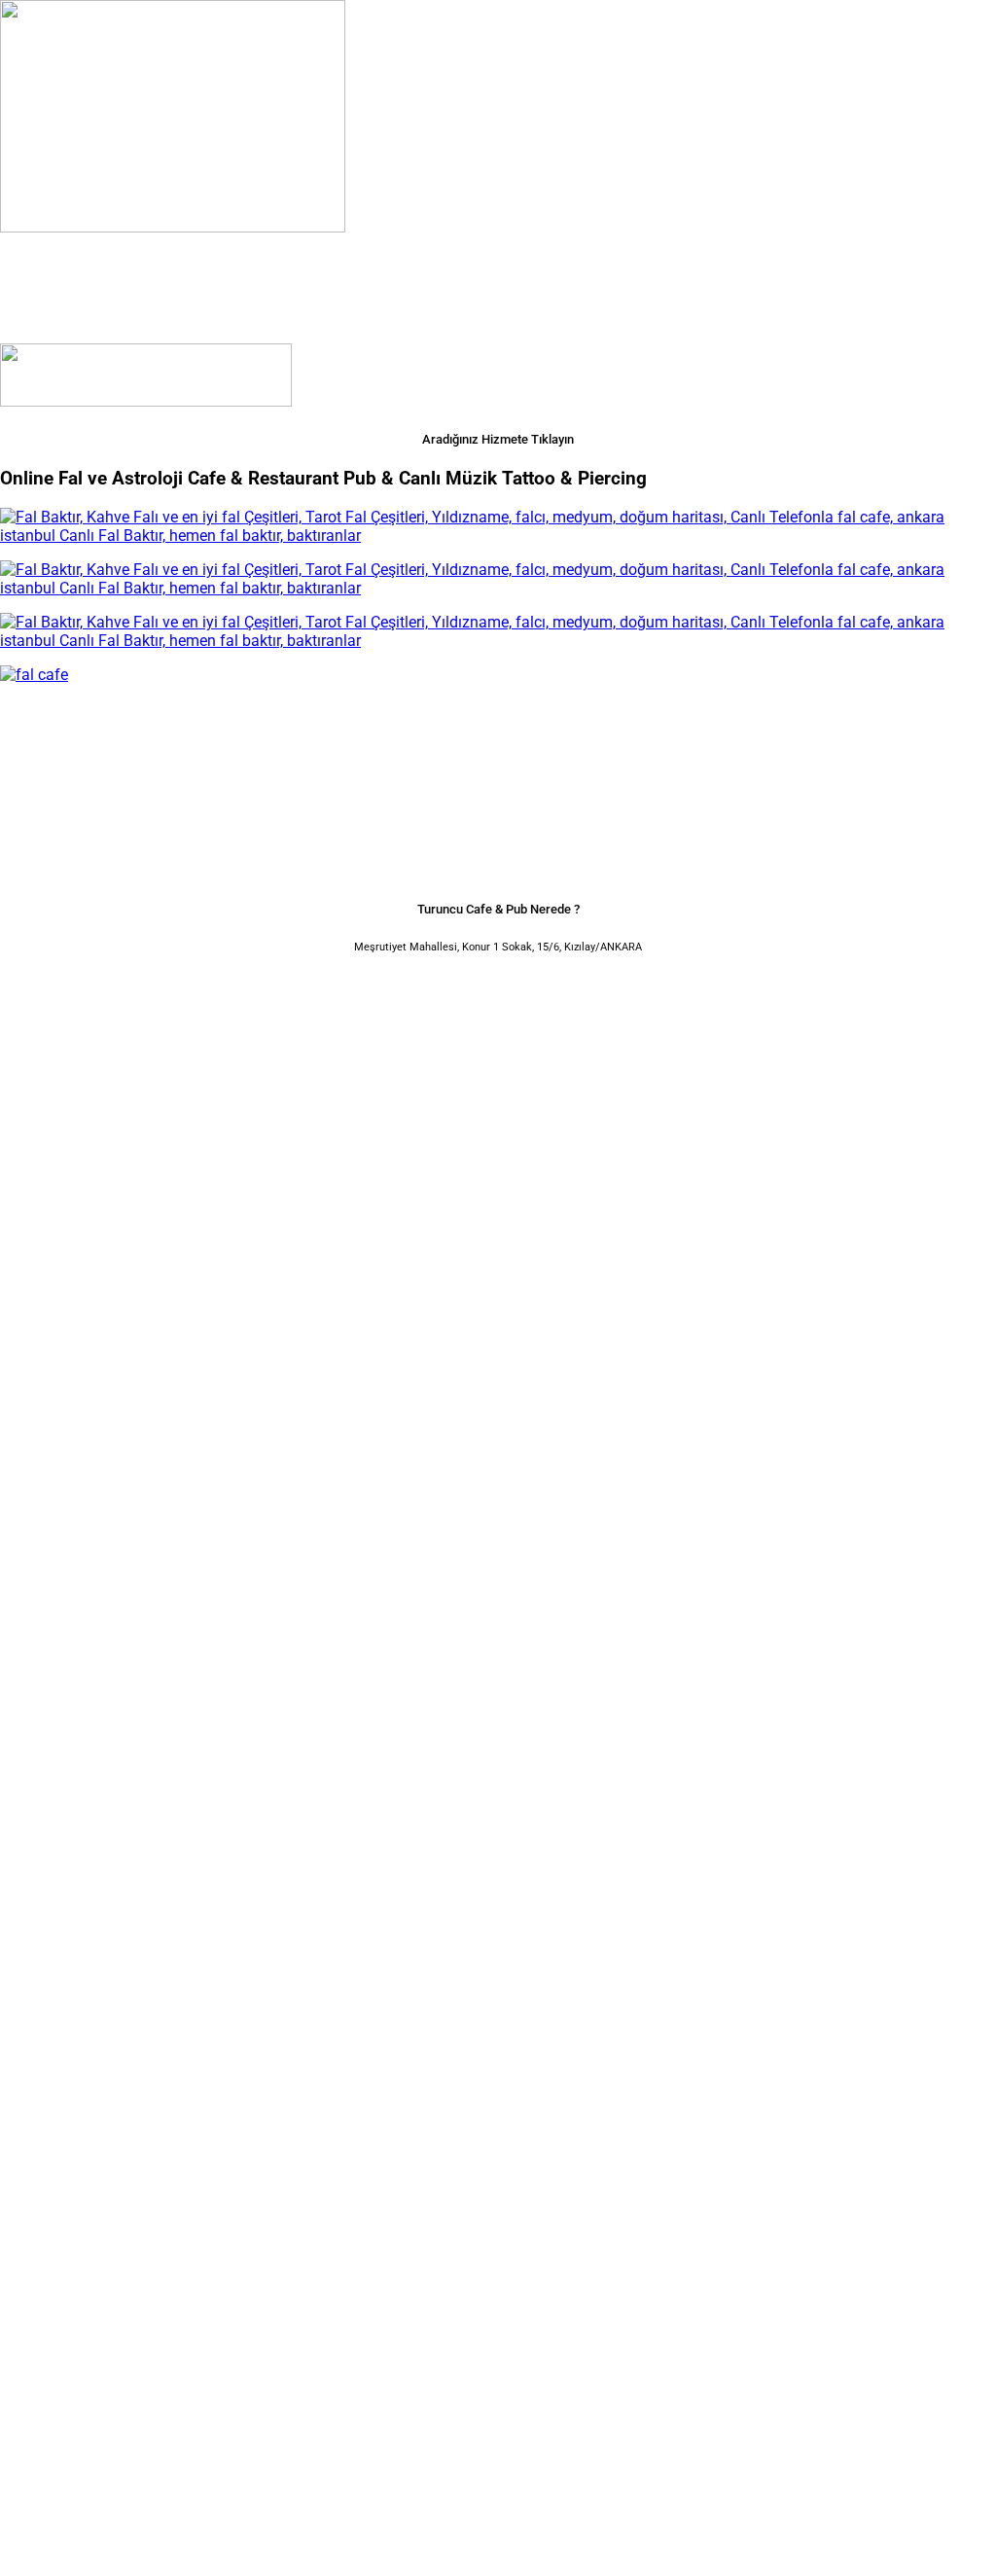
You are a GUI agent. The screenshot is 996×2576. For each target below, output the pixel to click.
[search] (8, 2533)
